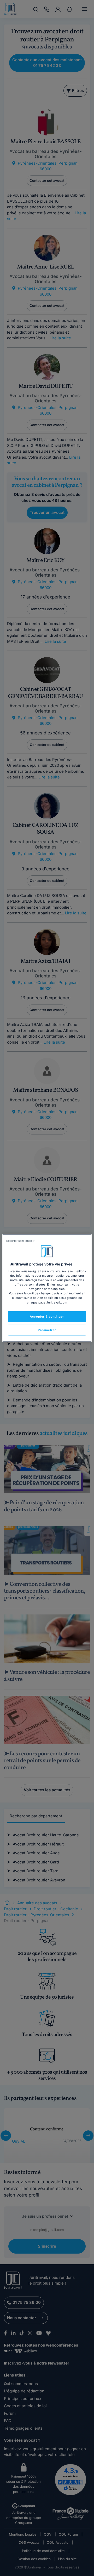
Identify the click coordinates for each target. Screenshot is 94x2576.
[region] (47, 1288)
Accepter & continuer (47, 1316)
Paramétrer (47, 1330)
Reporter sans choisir (20, 1241)
